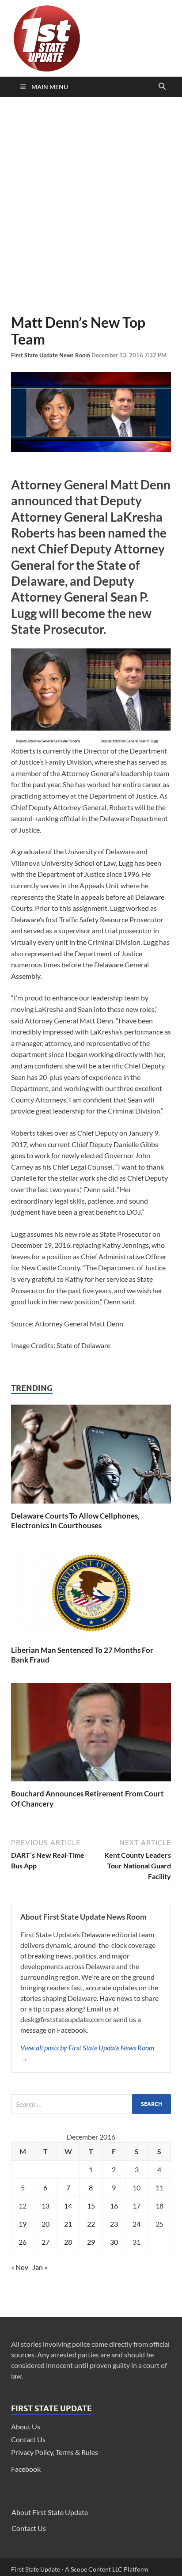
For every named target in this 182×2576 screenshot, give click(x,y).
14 (68, 2206)
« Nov (20, 2267)
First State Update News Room (51, 355)
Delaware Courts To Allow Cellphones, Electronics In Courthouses (75, 1521)
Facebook (26, 2469)
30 (114, 2242)
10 (136, 2188)
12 (23, 2206)
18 (159, 2206)
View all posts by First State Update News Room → (87, 2053)
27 (45, 2242)
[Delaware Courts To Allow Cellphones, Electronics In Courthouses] (91, 1506)
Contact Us (28, 2439)
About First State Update (50, 2512)
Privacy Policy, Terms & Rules (55, 2452)
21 (68, 2224)
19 (23, 2224)
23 (114, 2224)
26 (23, 2242)
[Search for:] (91, 2104)
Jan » (40, 2267)
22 (91, 2224)
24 (136, 2224)
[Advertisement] (91, 205)
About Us (26, 2426)
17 (136, 2206)
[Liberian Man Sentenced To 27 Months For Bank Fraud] (91, 1640)
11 (159, 2188)
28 (68, 2242)
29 (91, 2242)
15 (91, 2206)
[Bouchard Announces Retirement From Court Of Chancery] (91, 1783)
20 (45, 2224)
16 (114, 2206)
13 (45, 2206)
